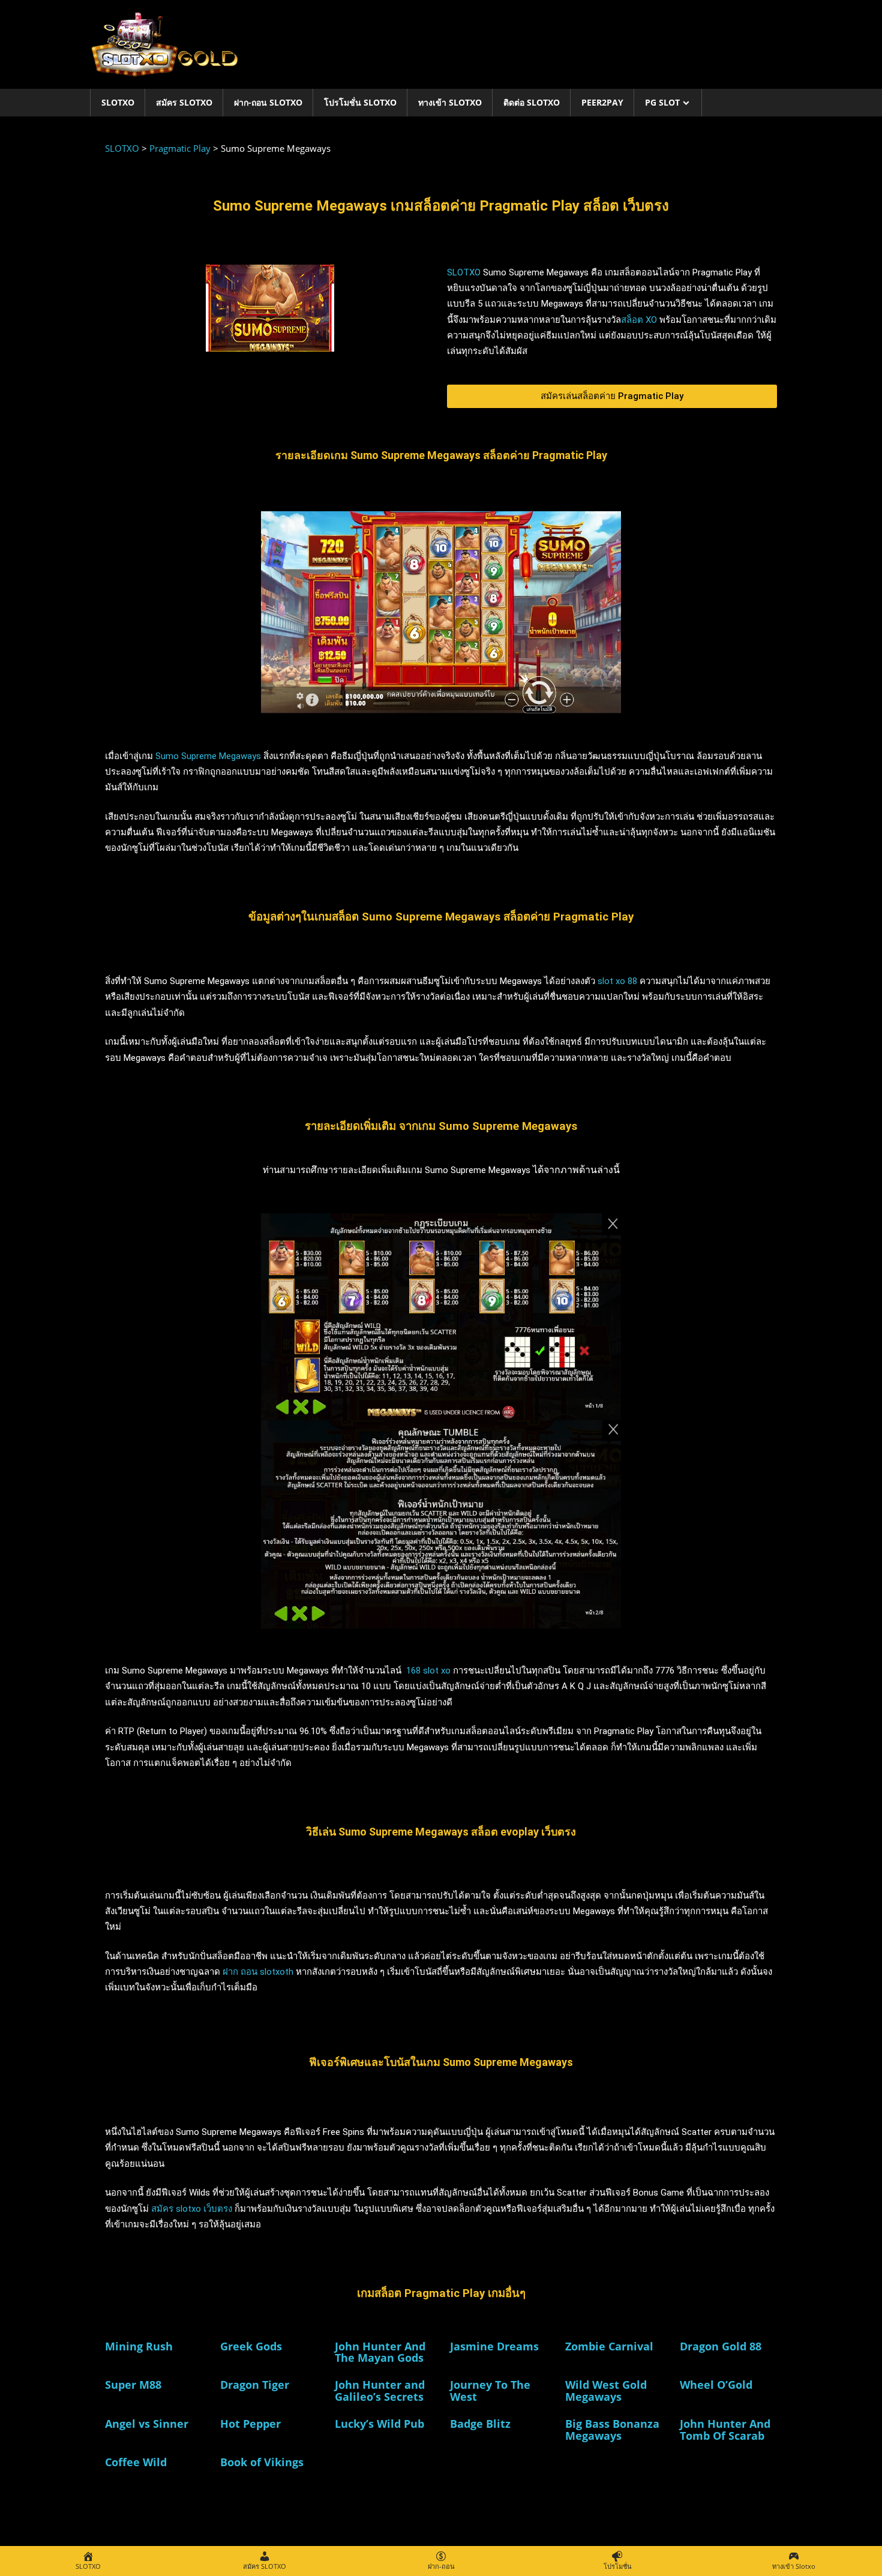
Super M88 (133, 2385)
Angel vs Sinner (147, 2424)
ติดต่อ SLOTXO (532, 102)
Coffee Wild (136, 2462)
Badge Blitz (480, 2424)
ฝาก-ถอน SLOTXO (268, 102)
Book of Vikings (262, 2462)
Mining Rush (139, 2346)
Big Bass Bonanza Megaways (612, 2430)
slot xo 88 (617, 981)
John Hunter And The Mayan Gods (380, 2352)
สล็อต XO (639, 320)
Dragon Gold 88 (721, 2346)
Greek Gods (251, 2346)
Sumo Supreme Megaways (208, 756)
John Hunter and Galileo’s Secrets (380, 2391)
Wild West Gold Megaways (606, 2391)
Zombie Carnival (609, 2346)
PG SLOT (662, 102)
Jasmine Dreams (494, 2346)
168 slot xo (428, 1671)
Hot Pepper (250, 2424)
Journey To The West (490, 2391)
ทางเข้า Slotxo (450, 102)
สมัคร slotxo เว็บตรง (192, 2209)
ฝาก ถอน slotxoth (258, 1972)
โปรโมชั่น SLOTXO (360, 102)
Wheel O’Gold (716, 2385)
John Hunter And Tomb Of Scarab (725, 2430)
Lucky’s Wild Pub (379, 2424)
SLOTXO (118, 102)
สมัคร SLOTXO (184, 102)
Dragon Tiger (255, 2385)
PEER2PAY (602, 102)
